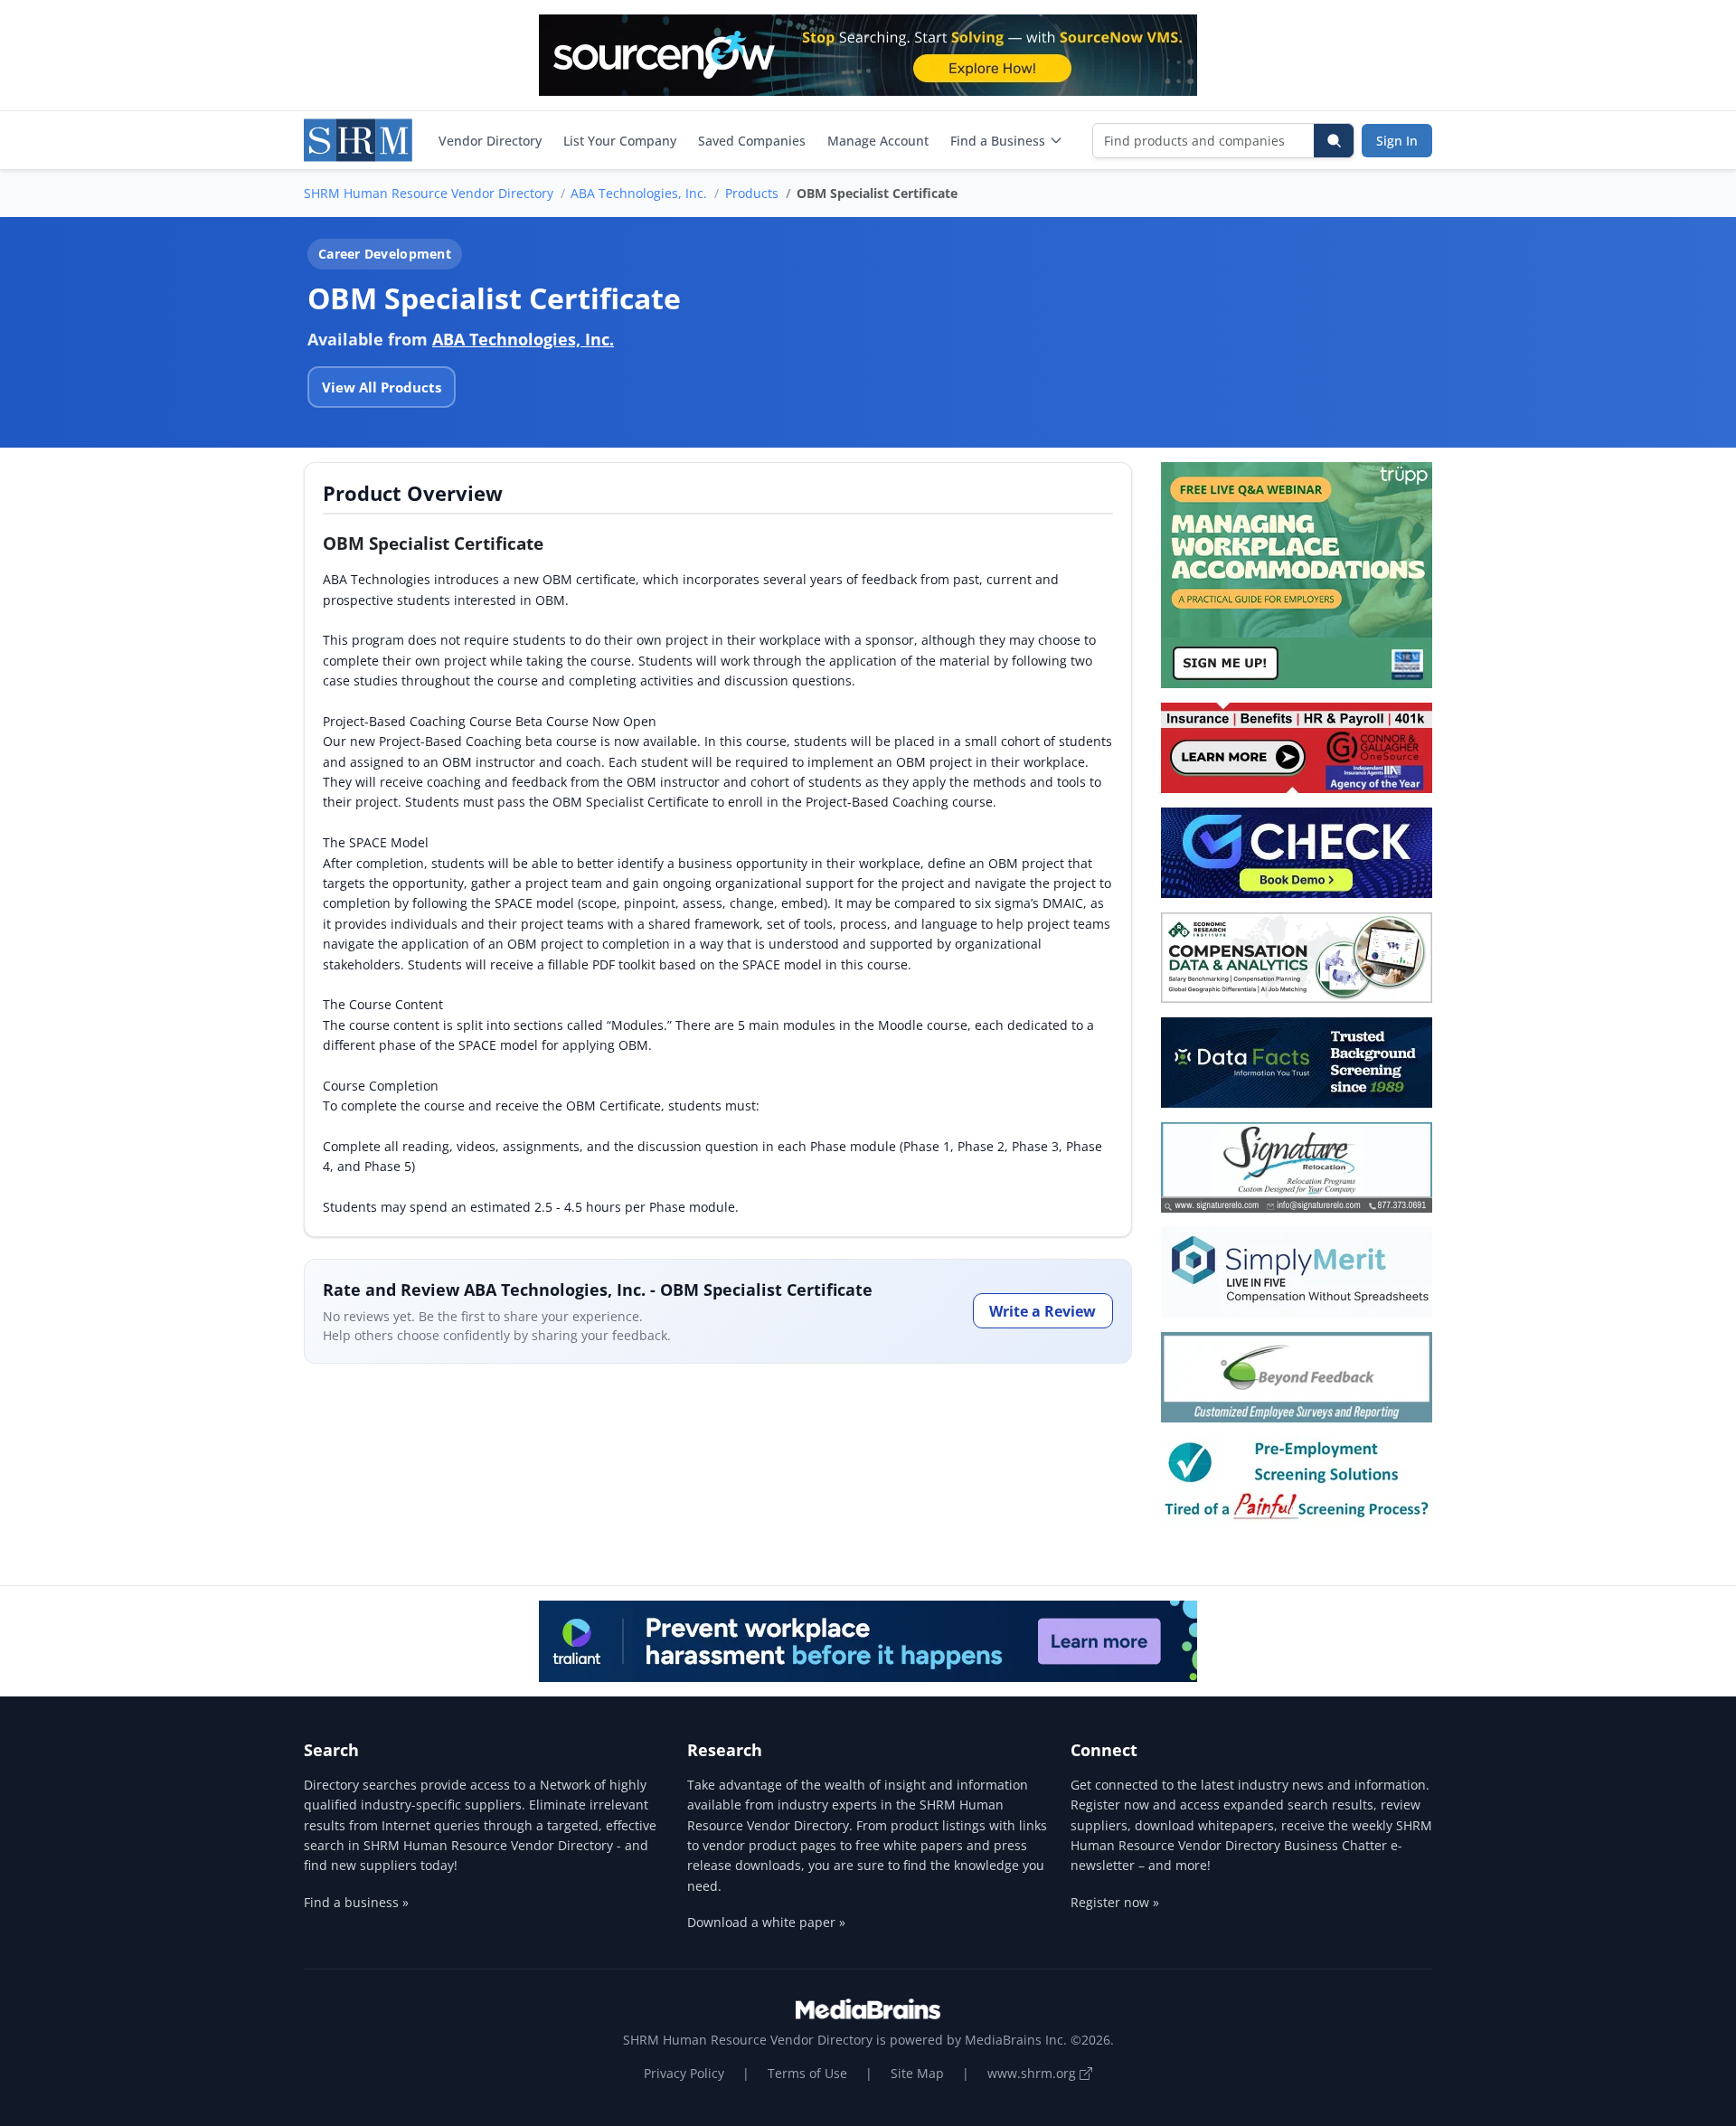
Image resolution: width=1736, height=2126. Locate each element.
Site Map (917, 2073)
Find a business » (356, 1902)
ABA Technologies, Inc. (639, 193)
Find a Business (998, 141)
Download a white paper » (766, 1922)
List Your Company (620, 141)
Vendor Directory (490, 141)
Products (752, 193)
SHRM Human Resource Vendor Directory (429, 193)
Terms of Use (807, 2073)
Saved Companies (752, 141)
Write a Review (1043, 1311)
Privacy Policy (684, 2073)
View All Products (382, 387)
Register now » (1115, 1902)
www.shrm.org (1033, 2073)
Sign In (1397, 141)
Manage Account (878, 141)
